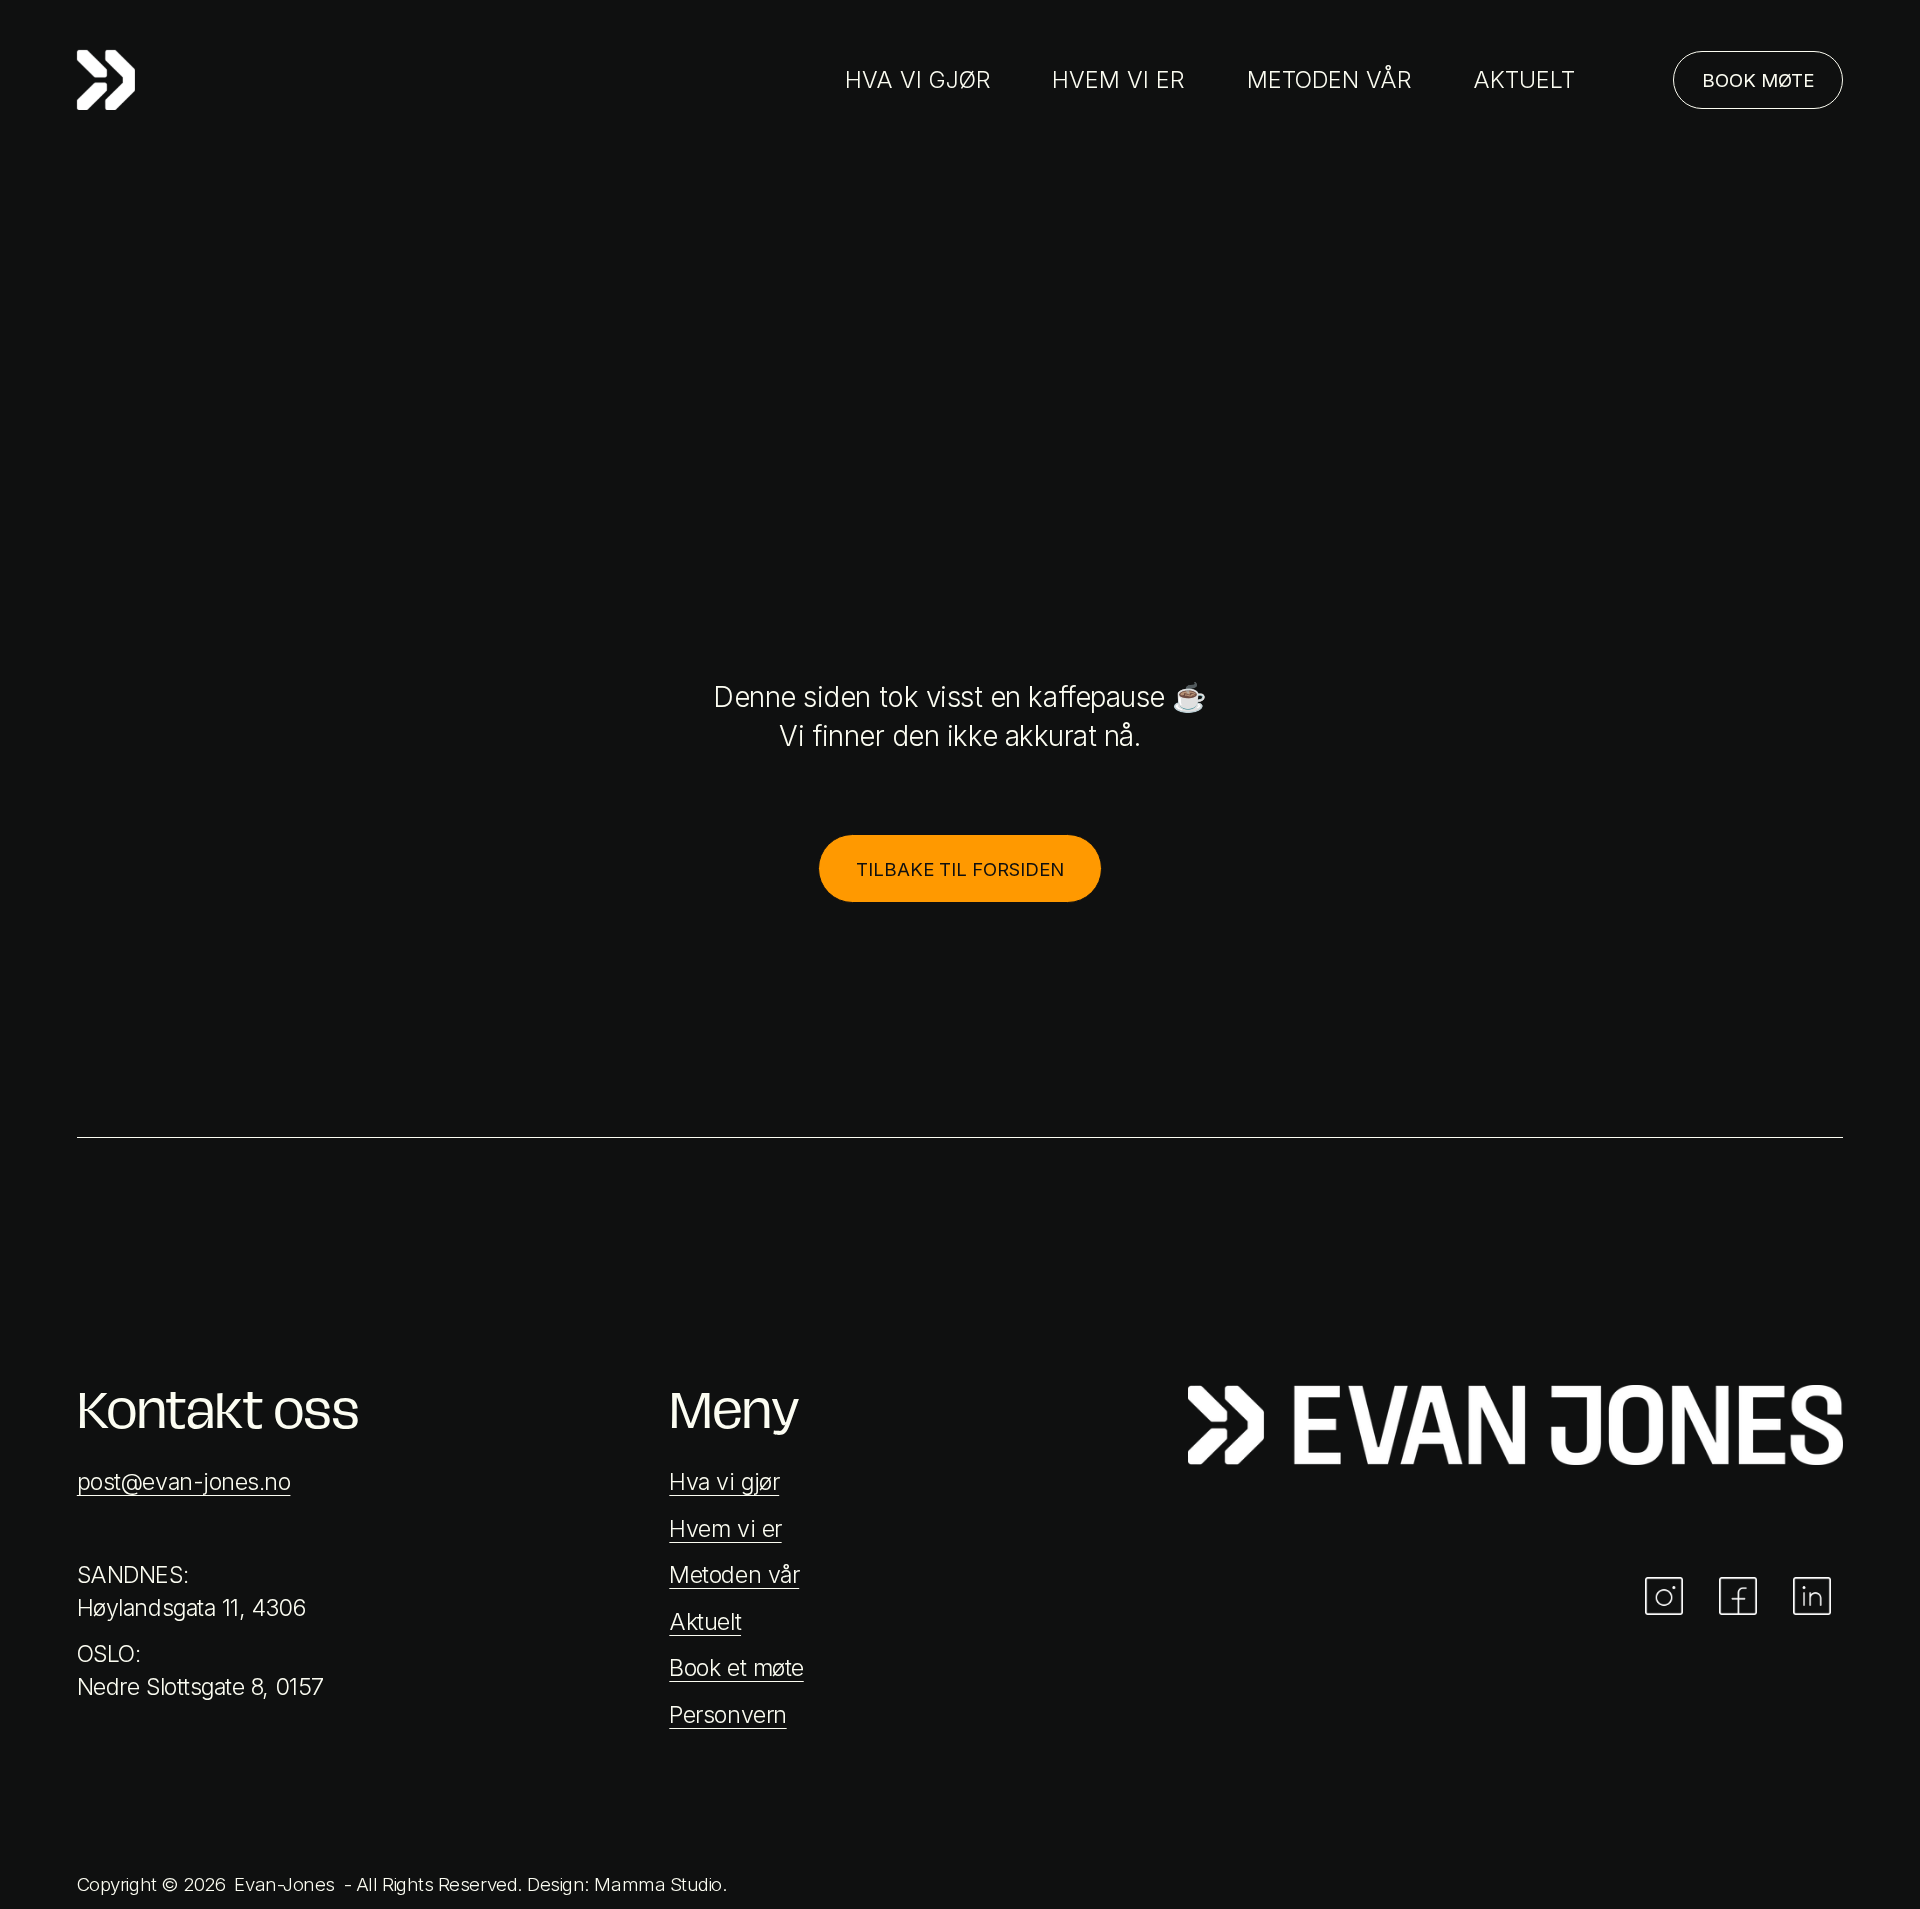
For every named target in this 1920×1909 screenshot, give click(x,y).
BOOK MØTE (1758, 80)
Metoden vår (734, 1575)
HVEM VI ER (1118, 80)
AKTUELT (1524, 80)
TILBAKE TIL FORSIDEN (960, 869)
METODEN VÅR (1329, 80)
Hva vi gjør (724, 1482)
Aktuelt (705, 1622)
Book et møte (736, 1668)
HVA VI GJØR (918, 80)
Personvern (727, 1715)
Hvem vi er (725, 1529)
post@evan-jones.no (184, 1482)
